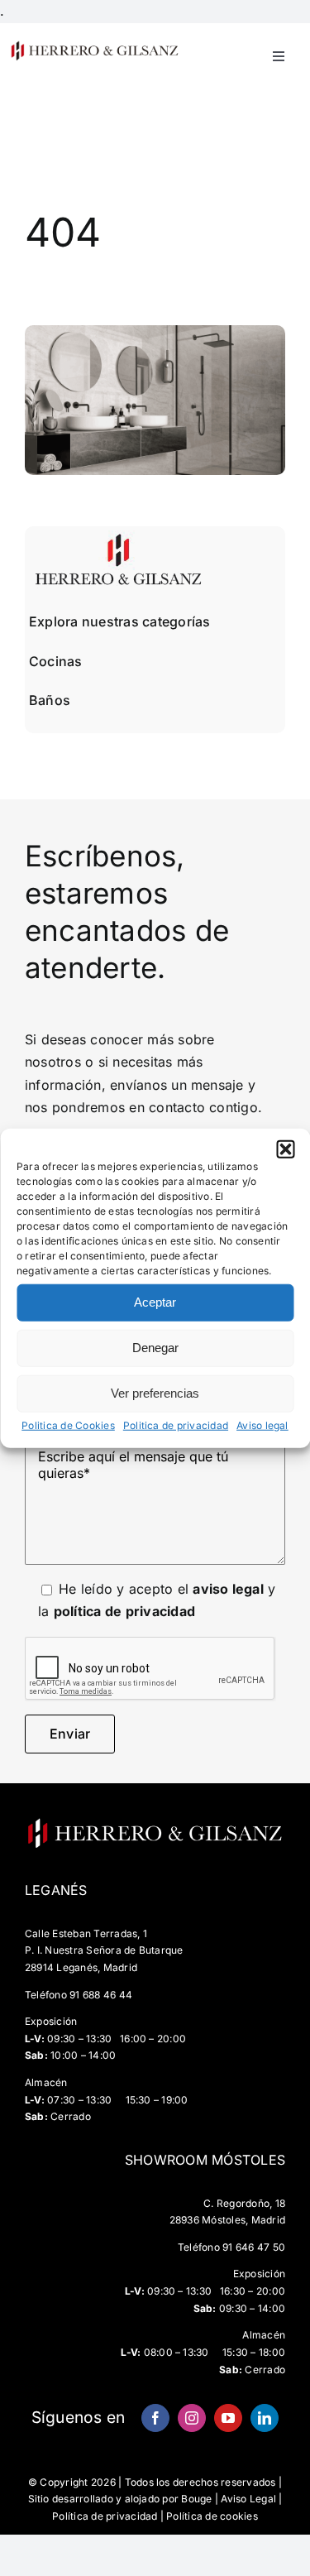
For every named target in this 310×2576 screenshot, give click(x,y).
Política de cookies (212, 2516)
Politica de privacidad (176, 1425)
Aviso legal (262, 1425)
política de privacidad (124, 1611)
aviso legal (228, 1589)
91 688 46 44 (101, 1995)
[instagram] (192, 2418)
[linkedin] (265, 2418)
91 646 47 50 (254, 2247)
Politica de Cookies (68, 1425)
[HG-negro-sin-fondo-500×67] (94, 46)
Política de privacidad (105, 2516)
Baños (50, 700)
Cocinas (56, 661)
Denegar (155, 1348)
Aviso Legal (248, 2499)
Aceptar (155, 1302)
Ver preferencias (155, 1393)
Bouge (196, 2499)
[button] (285, 1149)
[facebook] (155, 2418)
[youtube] (228, 2418)
